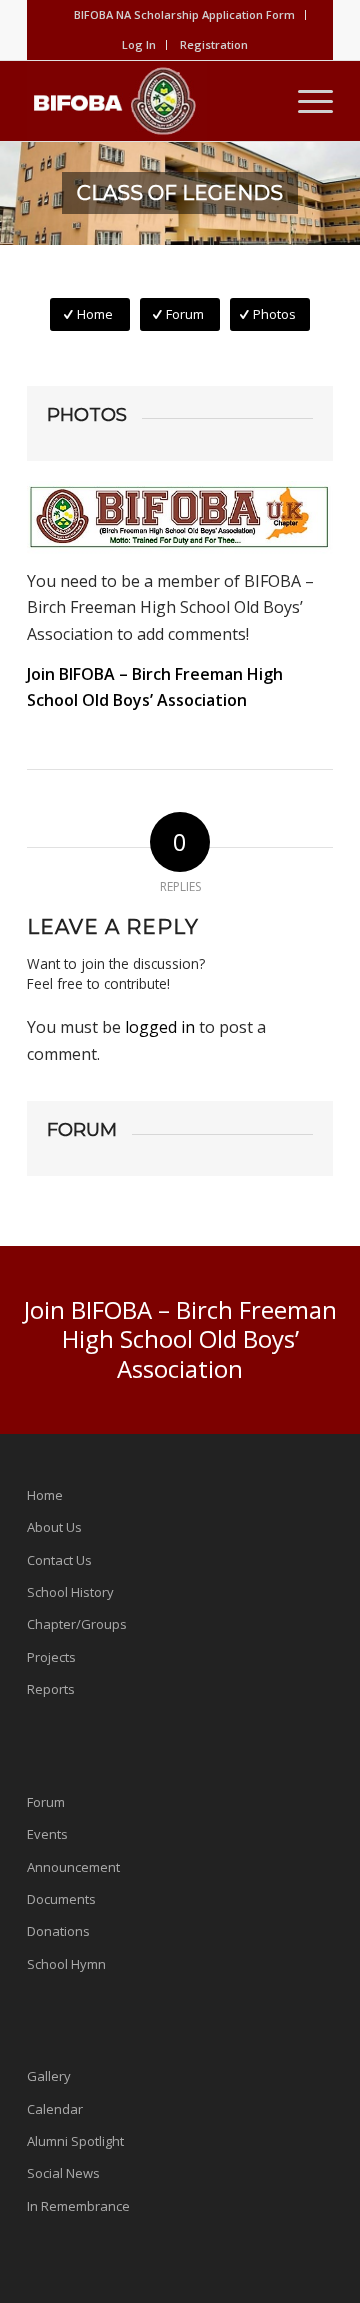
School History (70, 1592)
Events (47, 1834)
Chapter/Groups (77, 1624)
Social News (63, 2173)
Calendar (55, 2109)
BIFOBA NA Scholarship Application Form (184, 14)
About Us (54, 1527)
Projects (51, 1657)
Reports (51, 1689)
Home (45, 1495)
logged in (160, 1027)
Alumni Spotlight (75, 2141)
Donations (58, 1931)
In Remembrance (78, 2206)
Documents (61, 1899)
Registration (214, 44)
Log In (139, 44)
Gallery (49, 2076)
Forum (46, 1802)
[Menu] (305, 101)
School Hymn (66, 1964)
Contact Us (59, 1560)
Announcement (73, 1867)
